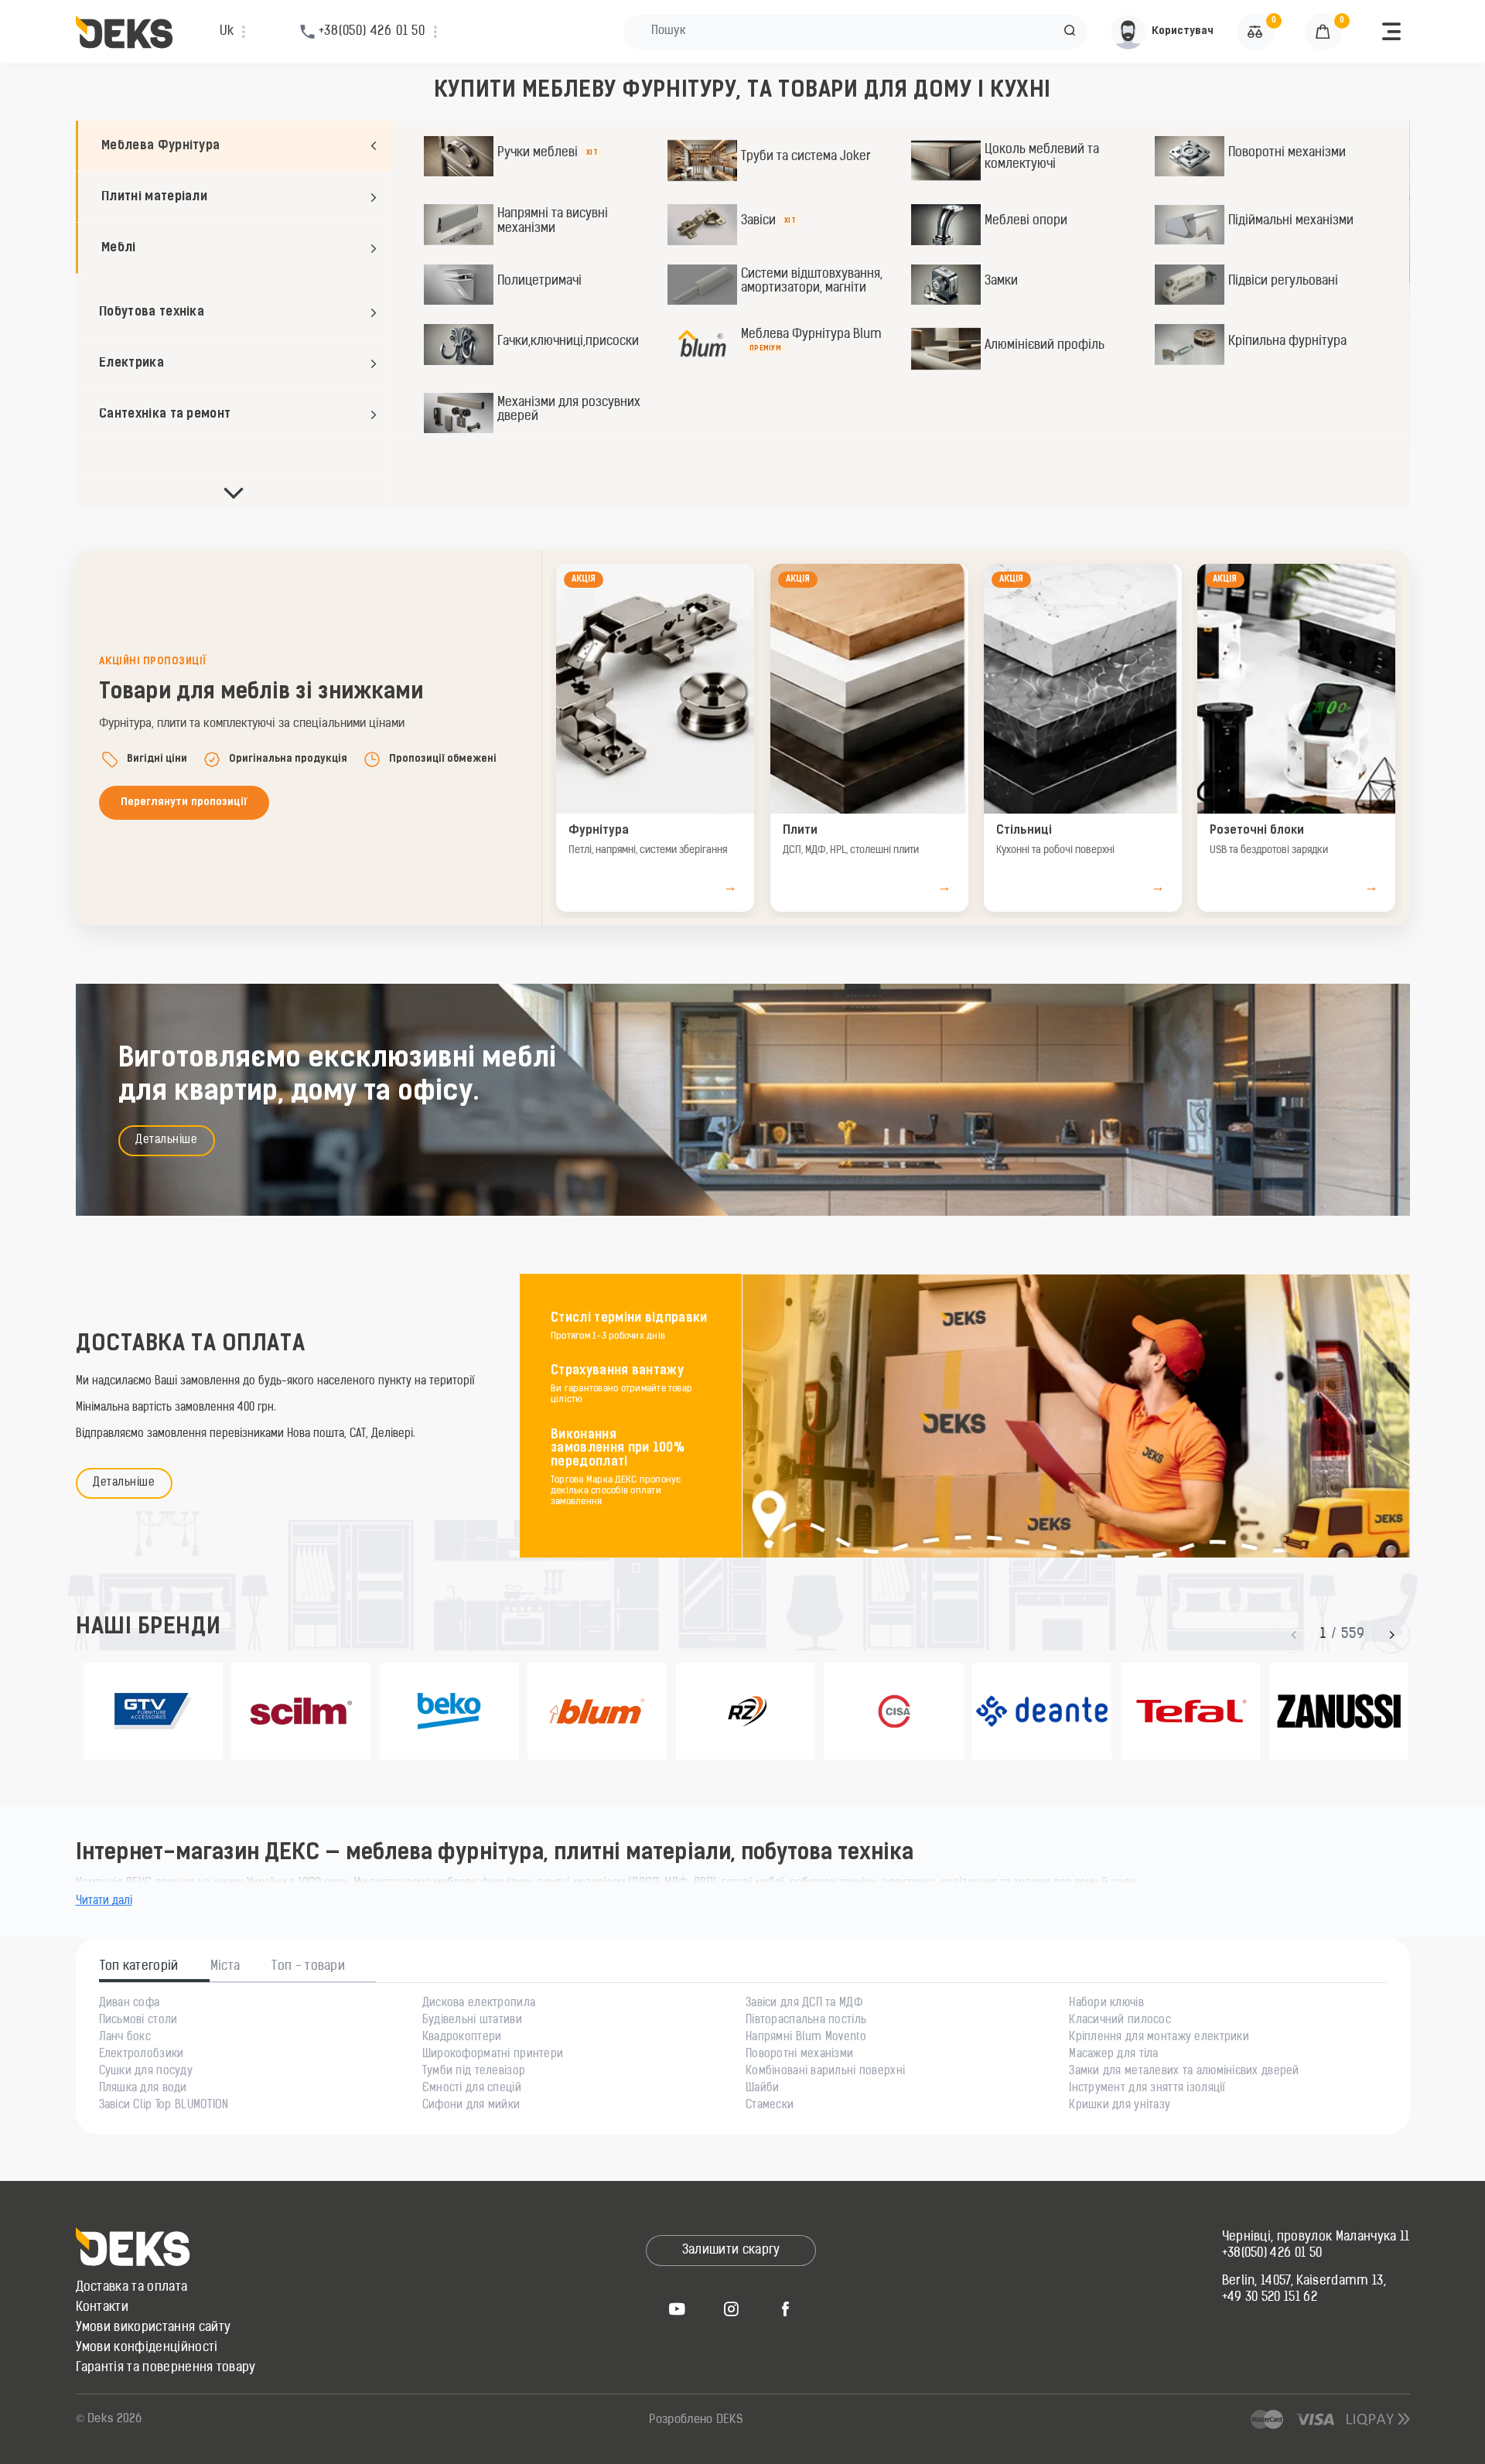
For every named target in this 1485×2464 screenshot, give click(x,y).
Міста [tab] (225, 1967)
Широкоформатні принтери (493, 2055)
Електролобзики (142, 2055)
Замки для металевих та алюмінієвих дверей (1184, 2072)
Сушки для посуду (146, 2072)
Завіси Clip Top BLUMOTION (164, 2106)
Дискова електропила (479, 2004)
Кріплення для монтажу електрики (1159, 2038)
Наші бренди (148, 1628)
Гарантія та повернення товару (166, 2368)
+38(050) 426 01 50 (1272, 2254)
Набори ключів (1106, 2004)
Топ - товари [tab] (308, 1967)
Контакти (102, 2308)
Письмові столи (138, 2021)
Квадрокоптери (462, 2038)
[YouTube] (677, 2309)
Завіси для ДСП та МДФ (804, 2004)
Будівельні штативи (472, 2021)
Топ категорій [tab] (139, 1967)
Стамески (770, 2106)
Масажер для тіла (1113, 2055)
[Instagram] (731, 2309)
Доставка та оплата (132, 2288)
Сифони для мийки (471, 2106)
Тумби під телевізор (474, 2072)
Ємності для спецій (472, 2089)
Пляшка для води (143, 2089)
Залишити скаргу (731, 2251)
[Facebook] (785, 2309)
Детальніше (167, 1140)
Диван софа (130, 2004)
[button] (1070, 32)
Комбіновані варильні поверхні (825, 2072)
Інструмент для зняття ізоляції (1147, 2089)
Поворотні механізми (799, 2055)
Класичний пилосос (1120, 2021)
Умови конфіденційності (147, 2348)
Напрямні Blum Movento (806, 2038)
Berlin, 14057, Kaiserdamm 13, (1304, 2281)
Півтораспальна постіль (806, 2021)
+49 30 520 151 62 (1270, 2298)
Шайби (762, 2089)
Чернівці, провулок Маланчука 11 (1316, 2237)
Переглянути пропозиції (184, 802)
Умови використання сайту (154, 2328)
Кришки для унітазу (1120, 2106)
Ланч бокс (125, 2038)
